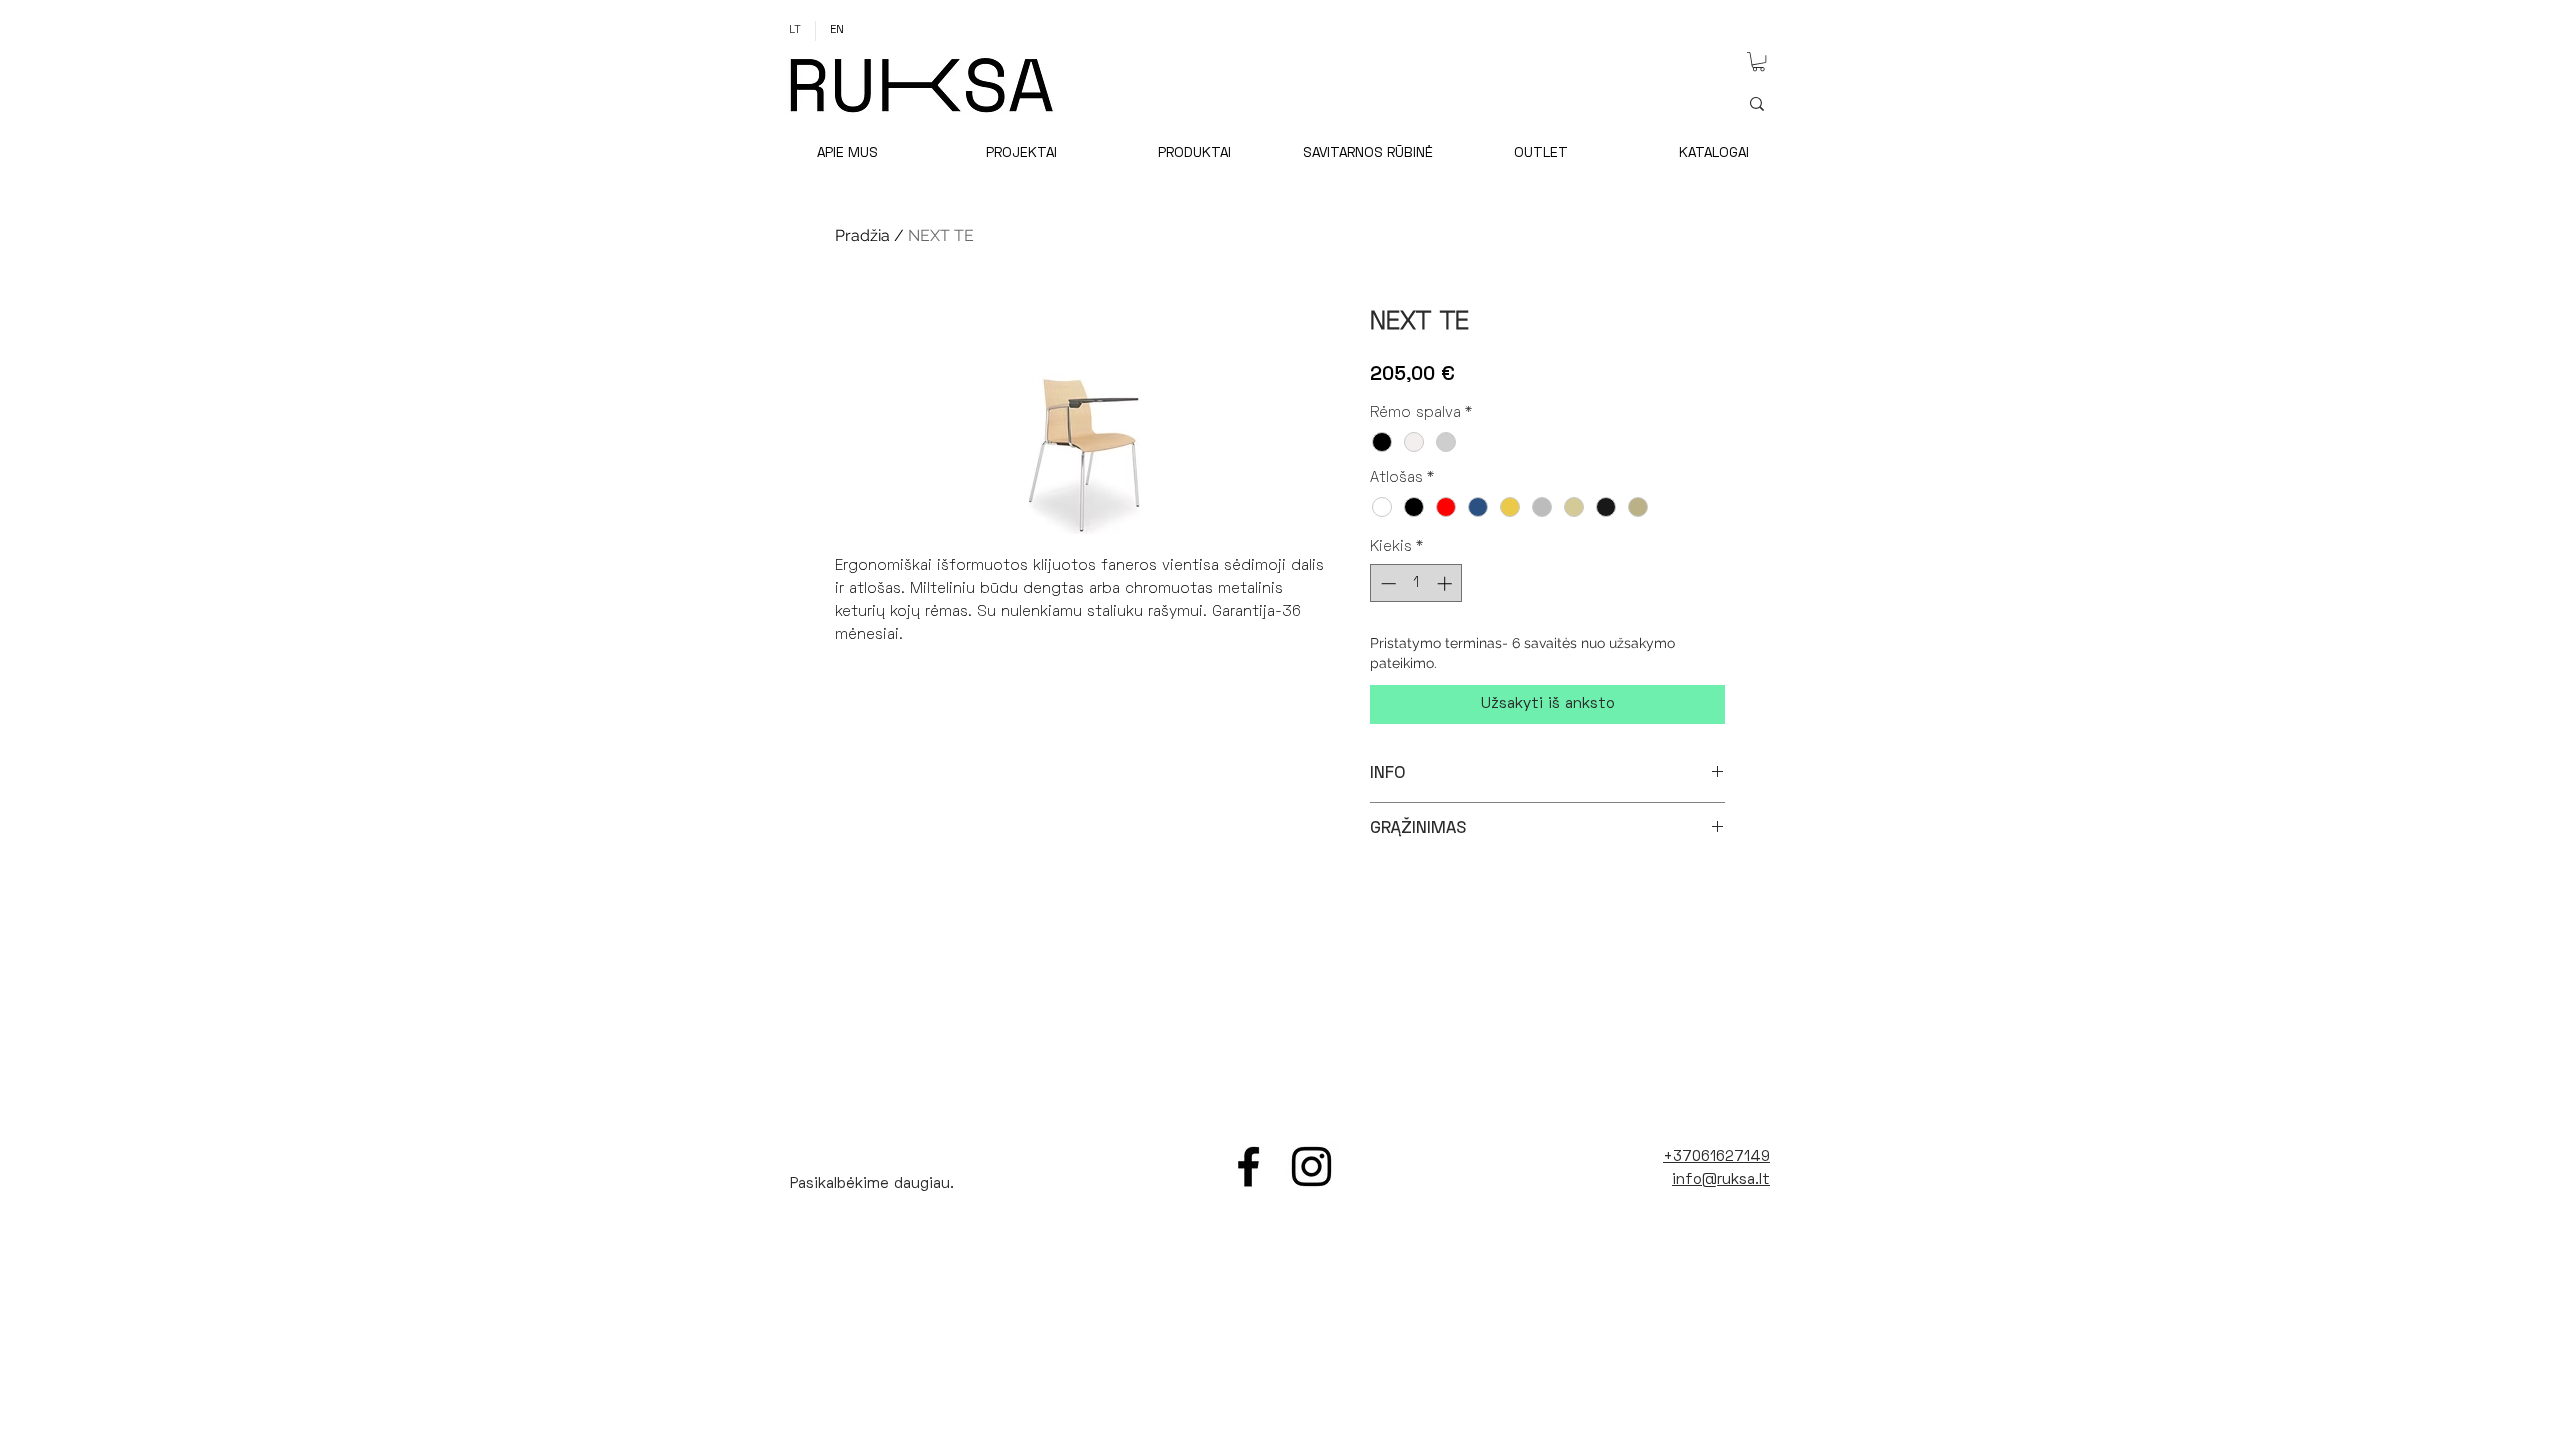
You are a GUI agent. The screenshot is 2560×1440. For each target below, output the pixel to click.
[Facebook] (1248, 1166)
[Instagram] (1311, 1166)
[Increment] (1446, 583)
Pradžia (862, 235)
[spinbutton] (1416, 583)
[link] (1758, 61)
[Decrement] (1386, 583)
